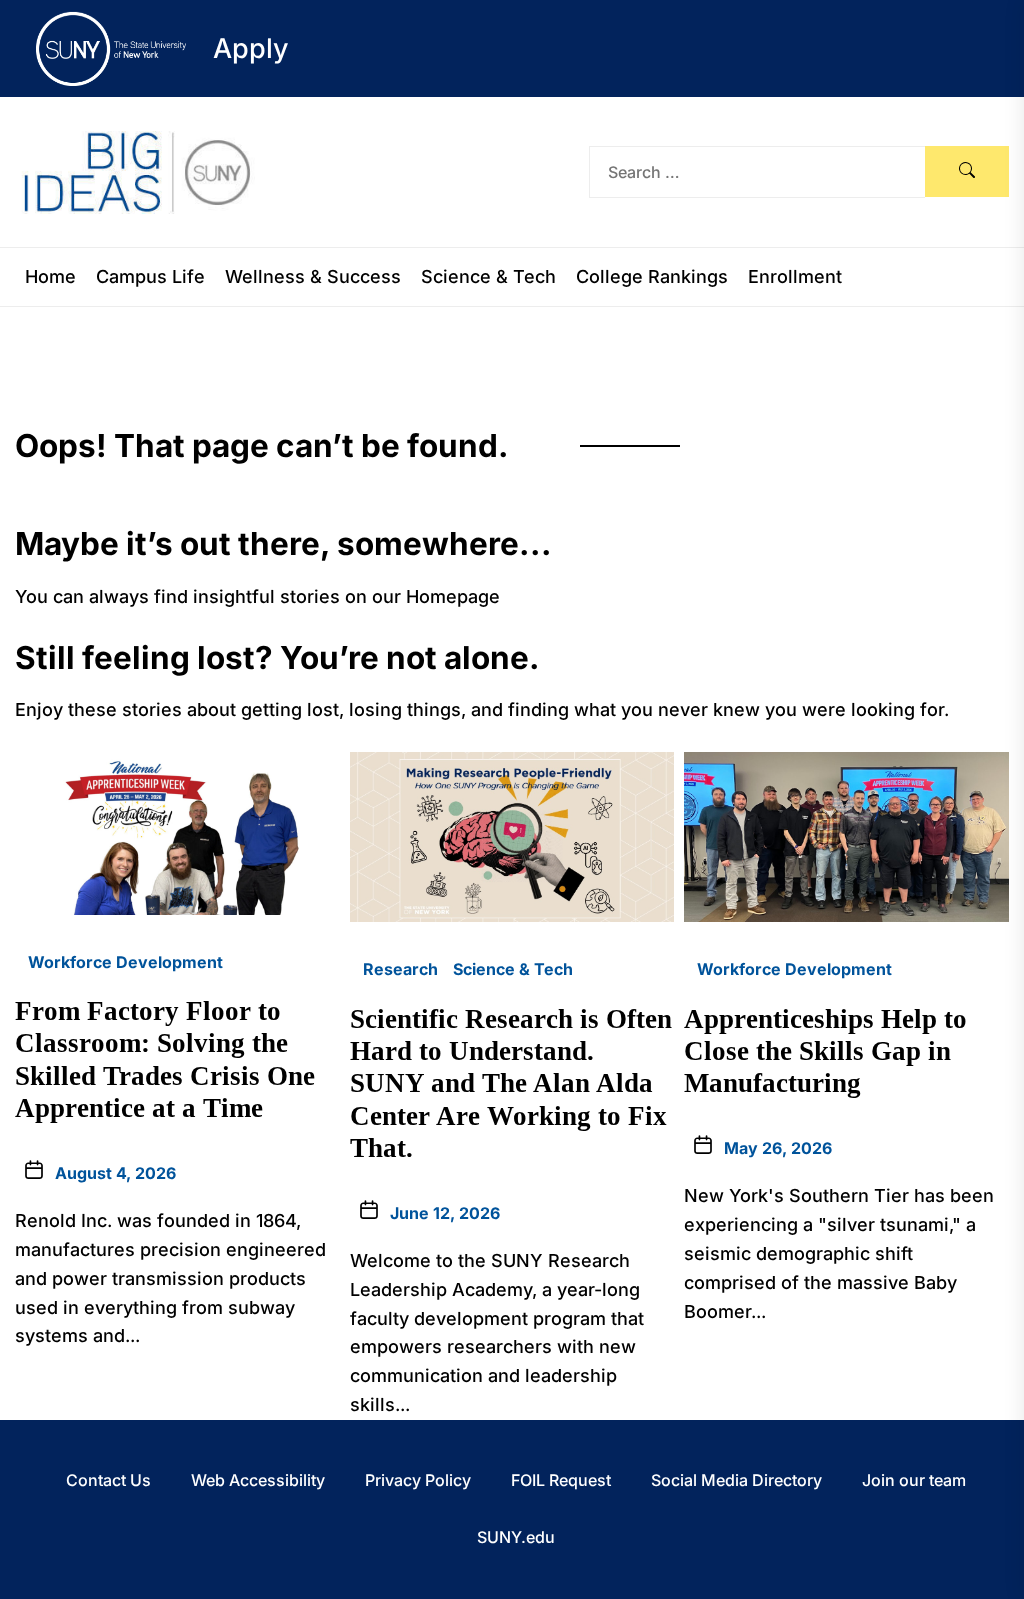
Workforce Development (125, 962)
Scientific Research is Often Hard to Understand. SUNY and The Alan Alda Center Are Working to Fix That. (511, 1084)
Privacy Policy (418, 1480)
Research (400, 969)
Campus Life (150, 277)
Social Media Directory (736, 1480)
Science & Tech (488, 277)
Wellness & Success (313, 277)
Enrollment (795, 277)
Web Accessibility (258, 1480)
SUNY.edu (516, 1537)
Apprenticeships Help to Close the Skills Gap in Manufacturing (825, 1051)
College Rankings (652, 277)
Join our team (914, 1480)
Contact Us (108, 1480)
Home (50, 277)
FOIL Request (561, 1480)
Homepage (453, 596)
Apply (251, 48)
